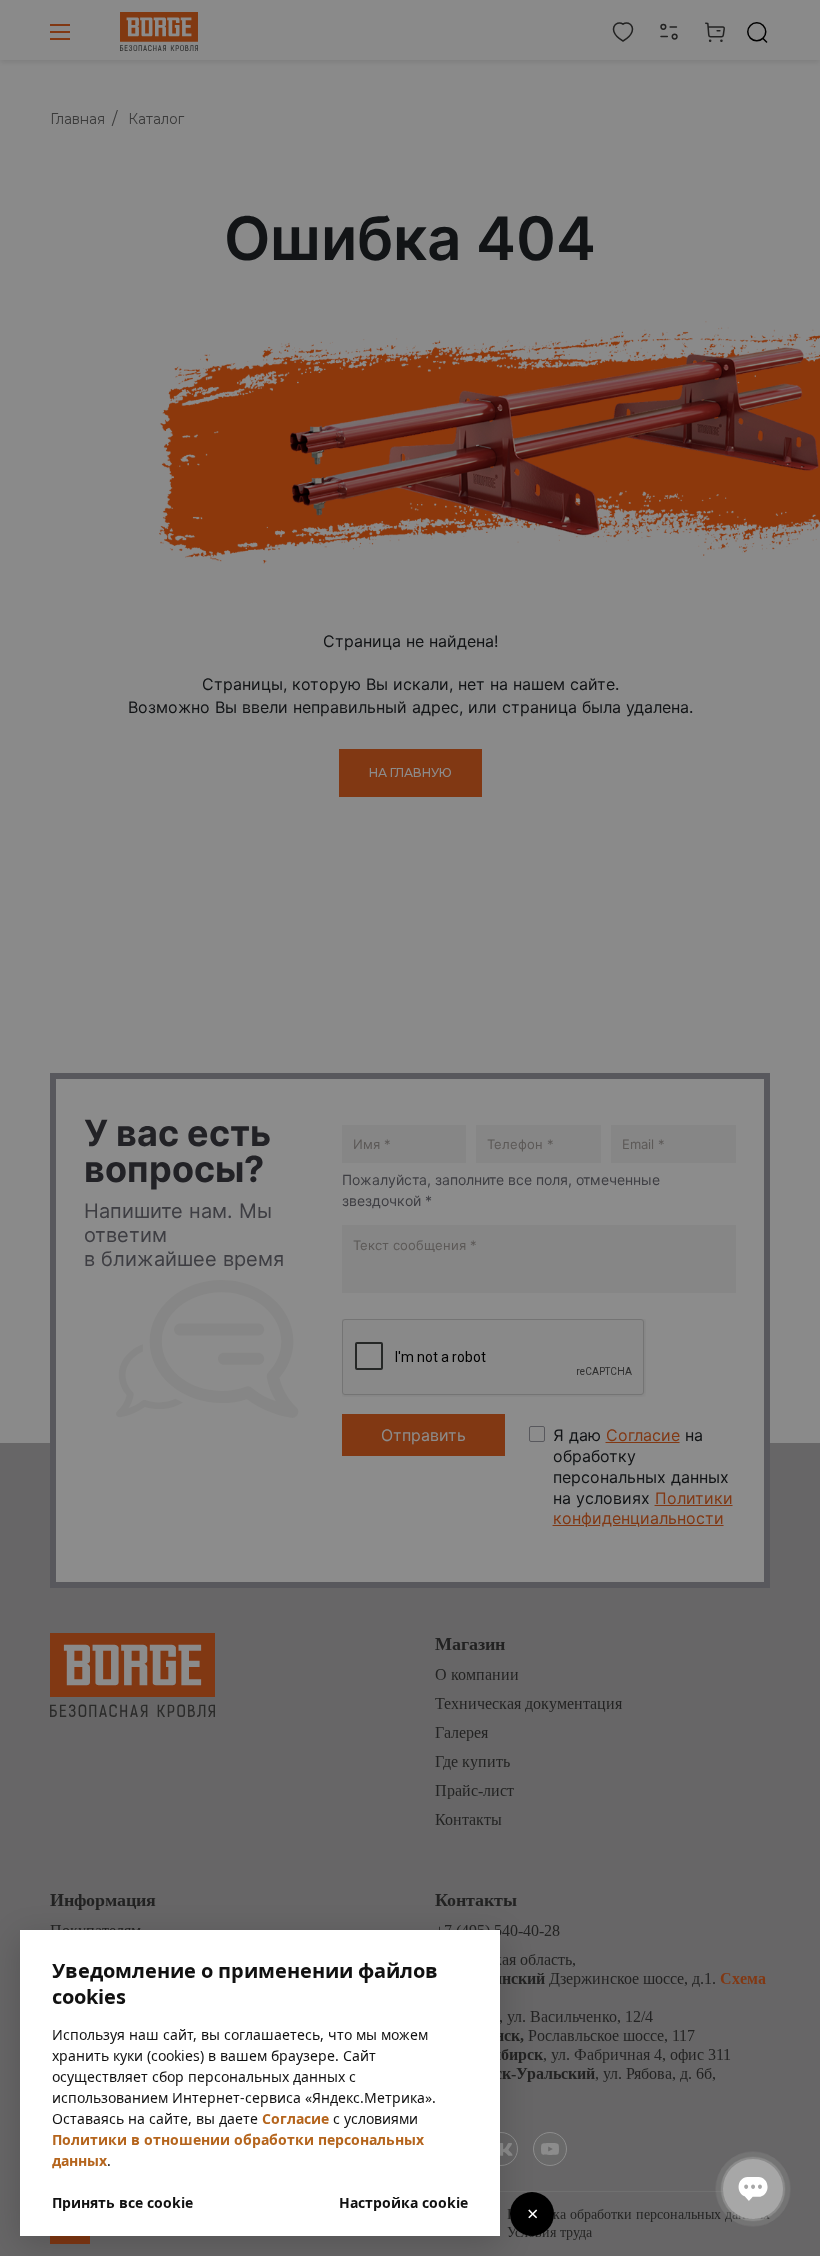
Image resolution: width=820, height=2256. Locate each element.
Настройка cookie (403, 2202)
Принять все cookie (122, 2202)
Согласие (295, 2118)
